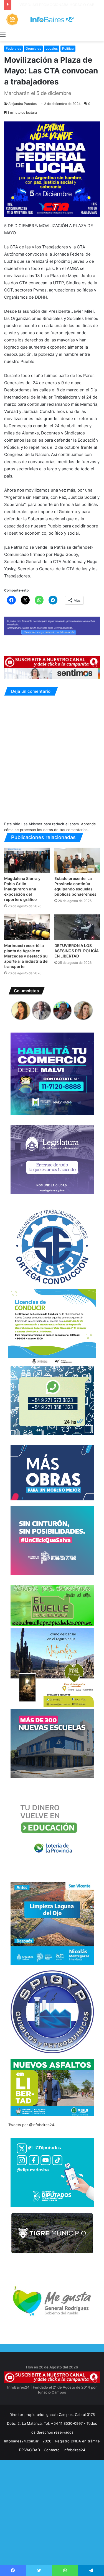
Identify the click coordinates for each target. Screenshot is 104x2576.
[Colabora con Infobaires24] (52, 626)
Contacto (52, 2450)
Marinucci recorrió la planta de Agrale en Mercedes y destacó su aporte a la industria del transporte (26, 956)
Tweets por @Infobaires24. (32, 2125)
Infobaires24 (74, 2450)
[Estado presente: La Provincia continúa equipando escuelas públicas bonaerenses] (77, 860)
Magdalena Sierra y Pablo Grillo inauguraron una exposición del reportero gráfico (22, 889)
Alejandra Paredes (22, 104)
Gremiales (33, 48)
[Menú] (3, 35)
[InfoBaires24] (52, 19)
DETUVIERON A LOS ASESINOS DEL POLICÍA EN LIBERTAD (77, 951)
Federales (13, 48)
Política (68, 48)
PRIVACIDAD (30, 2450)
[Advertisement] (52, 2523)
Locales (52, 48)
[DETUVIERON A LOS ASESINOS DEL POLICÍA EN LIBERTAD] (77, 927)
